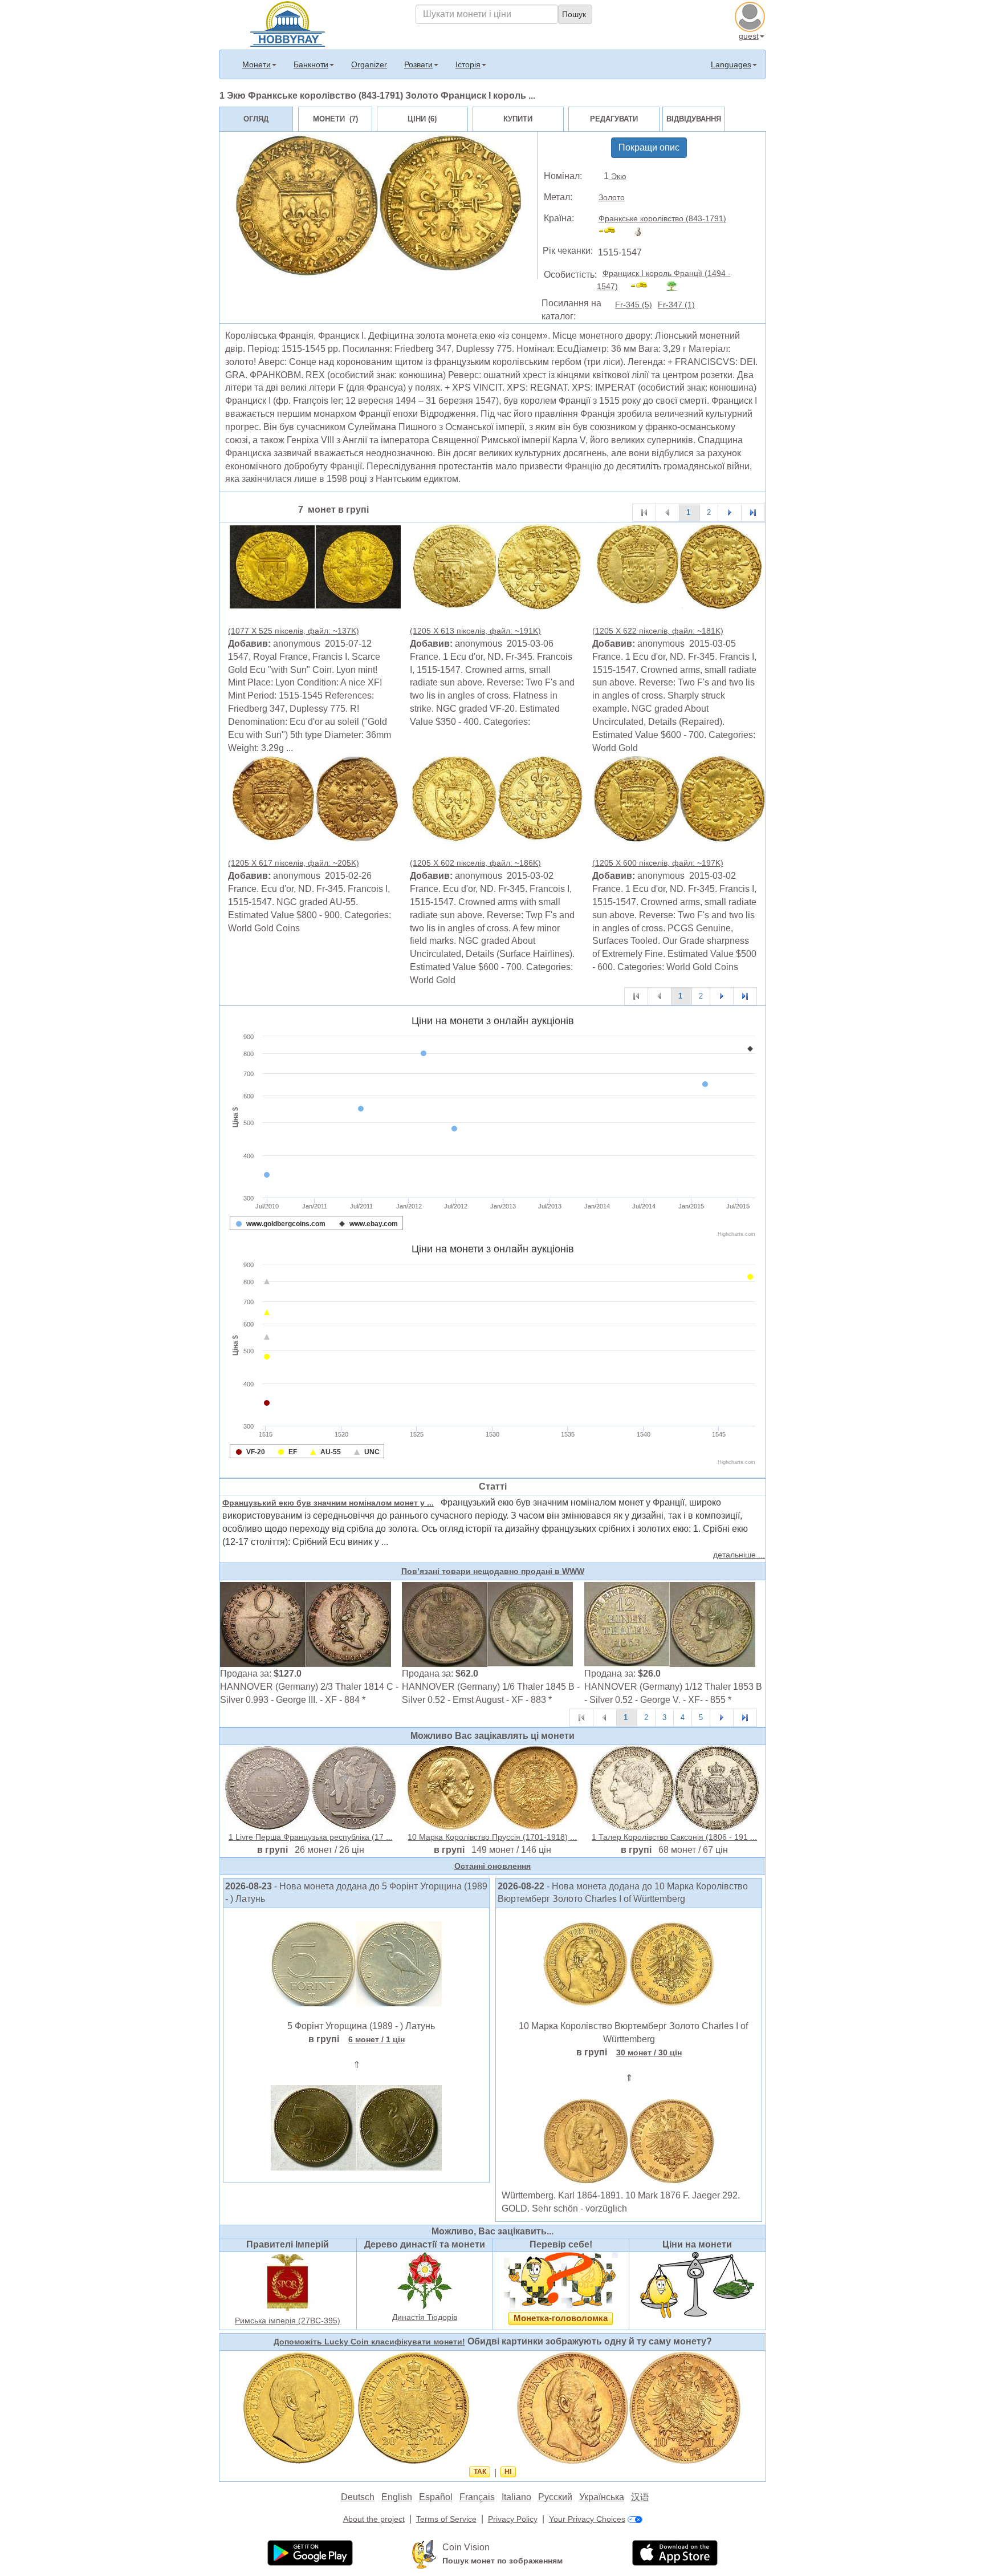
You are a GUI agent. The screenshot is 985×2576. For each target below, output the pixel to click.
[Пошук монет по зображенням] (424, 2554)
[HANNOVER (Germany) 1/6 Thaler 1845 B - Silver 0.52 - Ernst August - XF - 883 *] (487, 1624)
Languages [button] (731, 64)
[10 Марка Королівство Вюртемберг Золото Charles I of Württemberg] (629, 1964)
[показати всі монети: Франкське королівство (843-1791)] (612, 232)
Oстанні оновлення (492, 1866)
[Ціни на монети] (697, 2285)
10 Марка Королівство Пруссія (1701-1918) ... (492, 1837)
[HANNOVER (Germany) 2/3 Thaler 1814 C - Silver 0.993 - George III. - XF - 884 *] (306, 1624)
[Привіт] (288, 23)
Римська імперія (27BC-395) (288, 2321)
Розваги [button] (418, 64)
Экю (618, 176)
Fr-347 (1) (676, 305)
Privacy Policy (513, 2519)
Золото (612, 197)
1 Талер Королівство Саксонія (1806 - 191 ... (674, 1837)
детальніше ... (739, 1555)
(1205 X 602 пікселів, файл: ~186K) (475, 863)
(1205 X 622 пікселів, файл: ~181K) (658, 631)
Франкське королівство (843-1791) (662, 218)
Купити (518, 119)
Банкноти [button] (311, 64)
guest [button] (749, 36)
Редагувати (614, 119)
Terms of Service (446, 2519)
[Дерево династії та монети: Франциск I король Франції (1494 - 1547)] (676, 286)
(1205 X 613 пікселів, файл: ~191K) (475, 631)
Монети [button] (257, 64)
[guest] (751, 15)
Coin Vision (466, 2547)
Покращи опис (649, 147)
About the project (374, 2519)
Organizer (369, 64)
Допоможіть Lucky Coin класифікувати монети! (369, 2342)
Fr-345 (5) (634, 305)
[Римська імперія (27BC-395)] (288, 2282)
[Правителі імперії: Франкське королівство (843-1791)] (640, 232)
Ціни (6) (422, 119)
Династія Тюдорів (425, 2317)
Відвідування (694, 119)
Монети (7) (335, 119)
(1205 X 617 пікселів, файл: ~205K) (294, 863)
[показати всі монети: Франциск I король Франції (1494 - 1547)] (644, 286)
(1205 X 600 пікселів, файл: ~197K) (658, 863)
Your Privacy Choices (587, 2519)
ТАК (480, 2472)
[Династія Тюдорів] (425, 2280)
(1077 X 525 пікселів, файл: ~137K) (294, 631)
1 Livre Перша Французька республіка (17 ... (311, 1837)
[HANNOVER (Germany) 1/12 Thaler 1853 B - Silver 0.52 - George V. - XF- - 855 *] (670, 1624)
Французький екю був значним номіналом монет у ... (328, 1503)
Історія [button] (468, 64)
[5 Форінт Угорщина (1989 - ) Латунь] (356, 1964)
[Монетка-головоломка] (561, 2280)
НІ (508, 2472)
